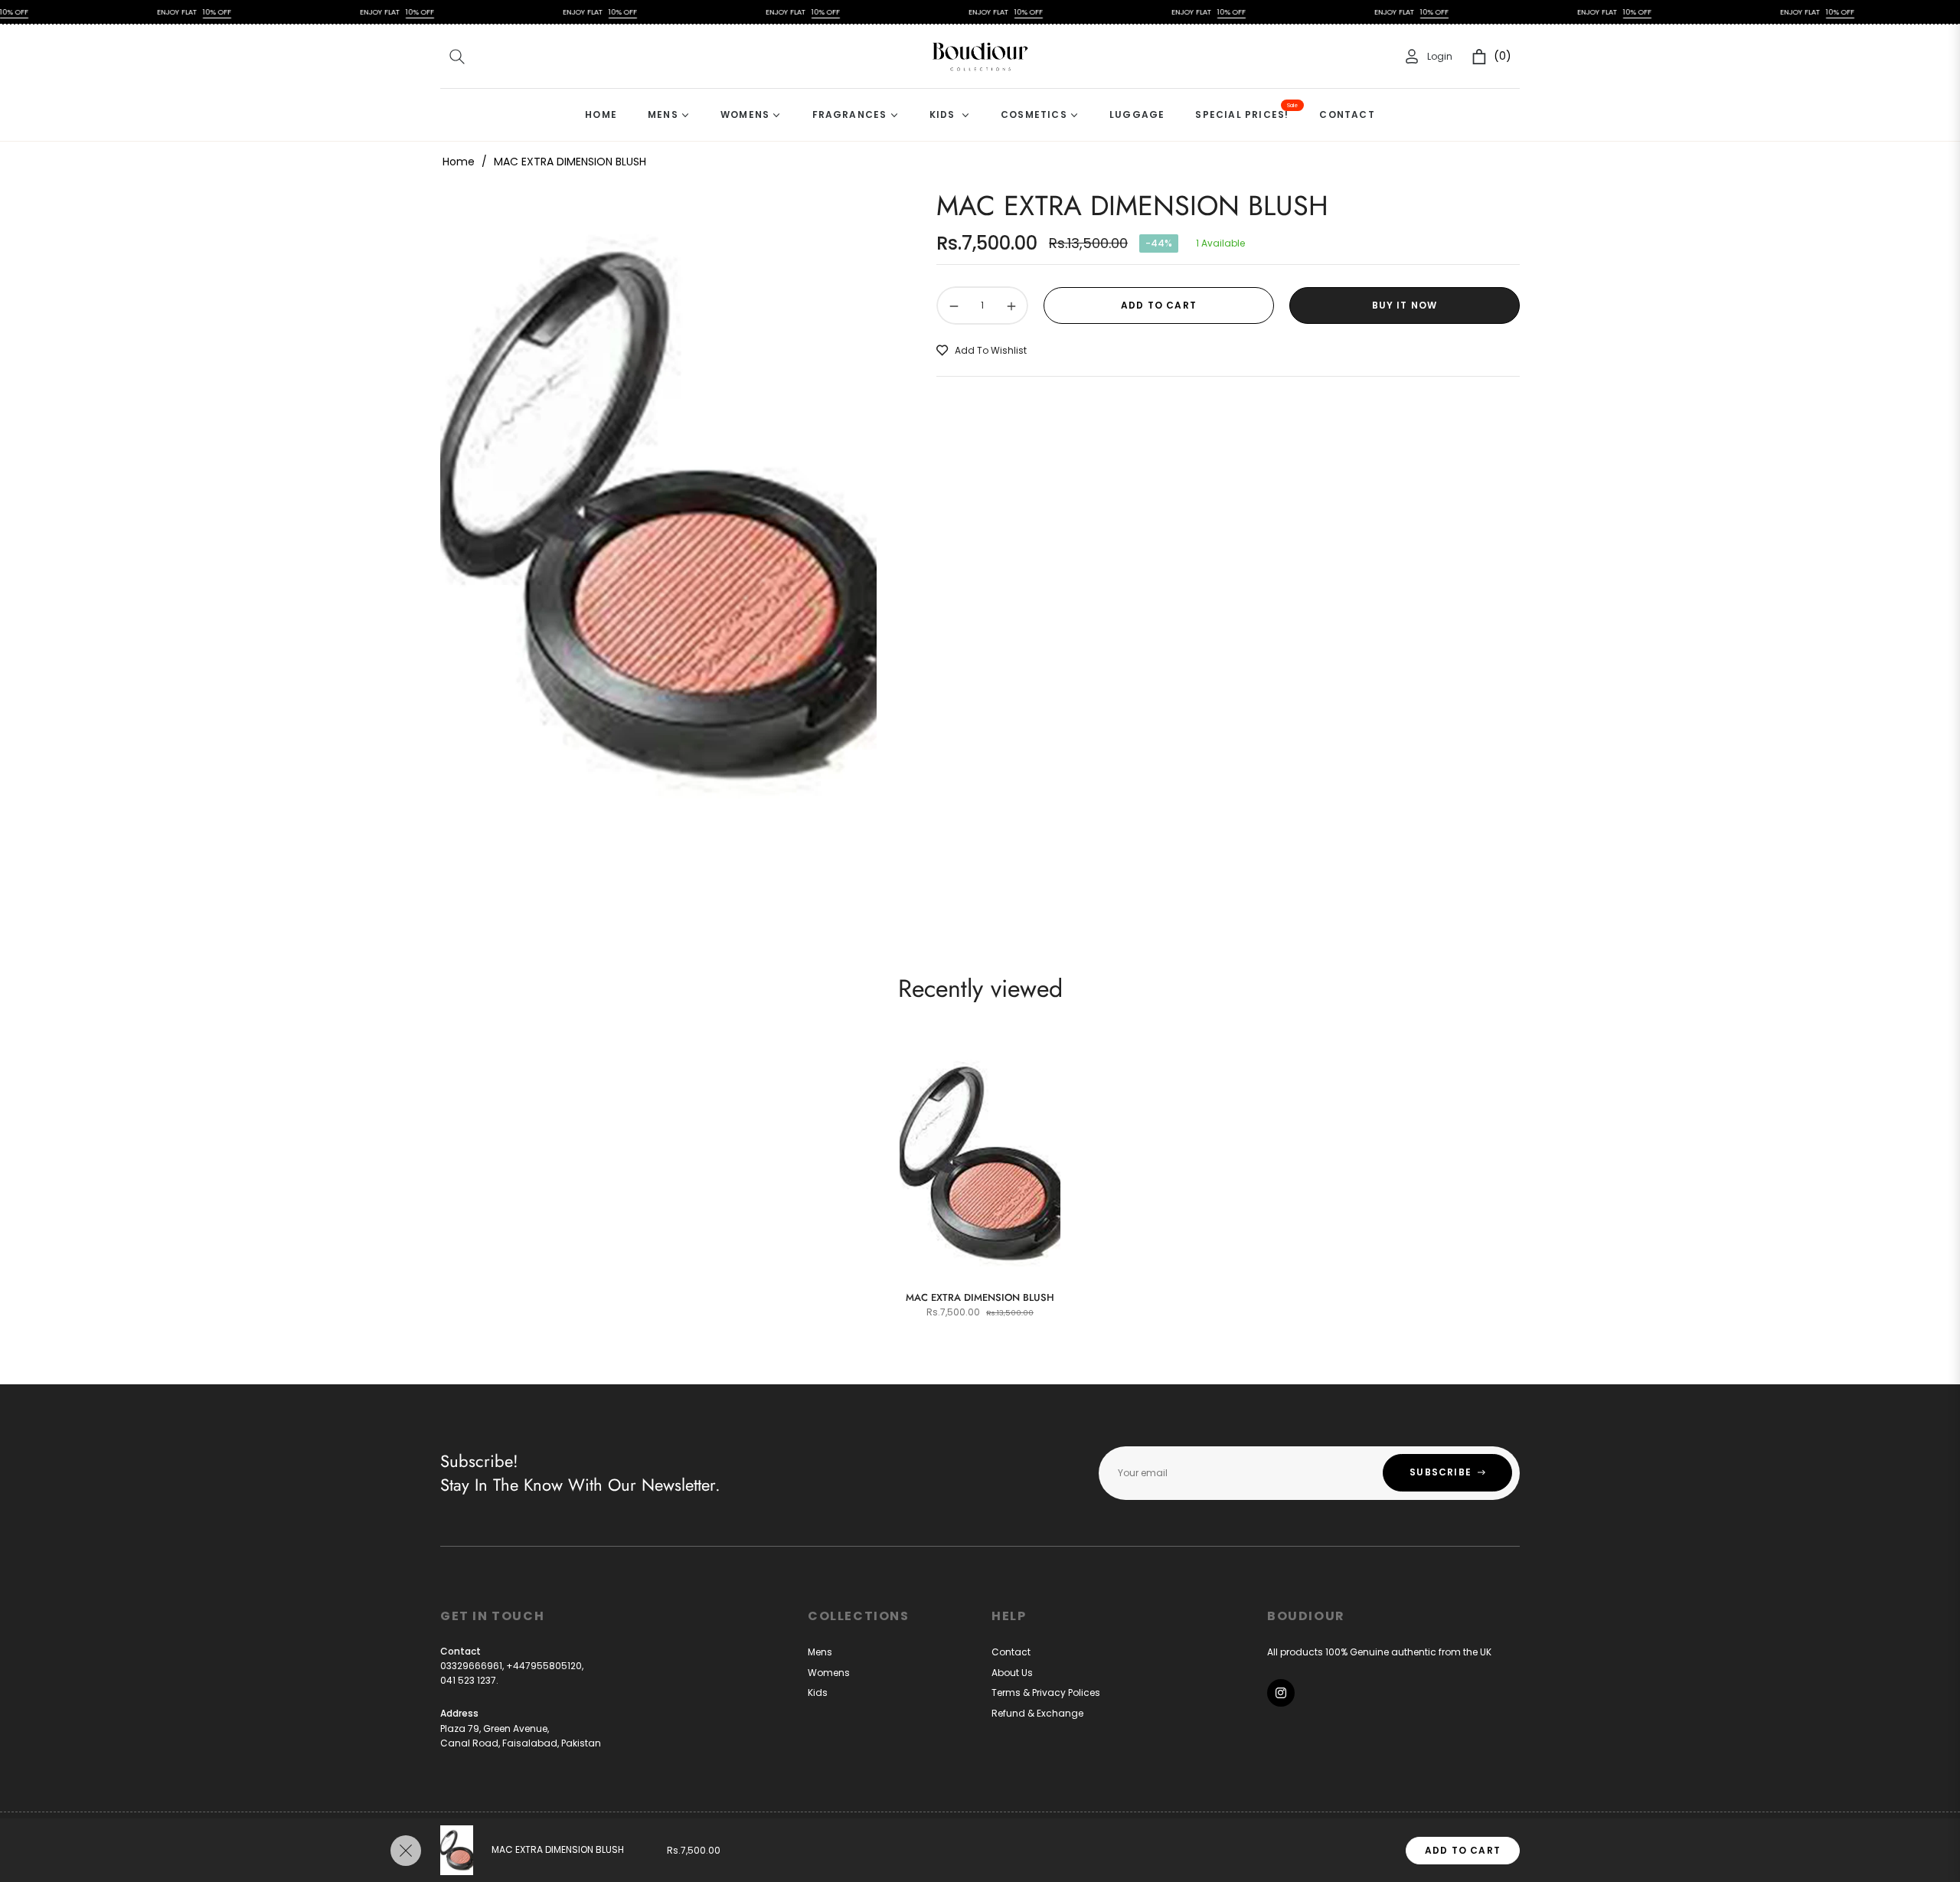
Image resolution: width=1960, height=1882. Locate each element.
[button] (457, 57)
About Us (1012, 1673)
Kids (818, 1692)
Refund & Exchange (1037, 1713)
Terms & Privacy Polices (1046, 1692)
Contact (1011, 1652)
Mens (820, 1652)
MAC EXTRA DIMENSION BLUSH (980, 1297)
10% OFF (158, 12)
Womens (829, 1673)
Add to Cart (1463, 1850)
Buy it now (1405, 305)
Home (459, 162)
